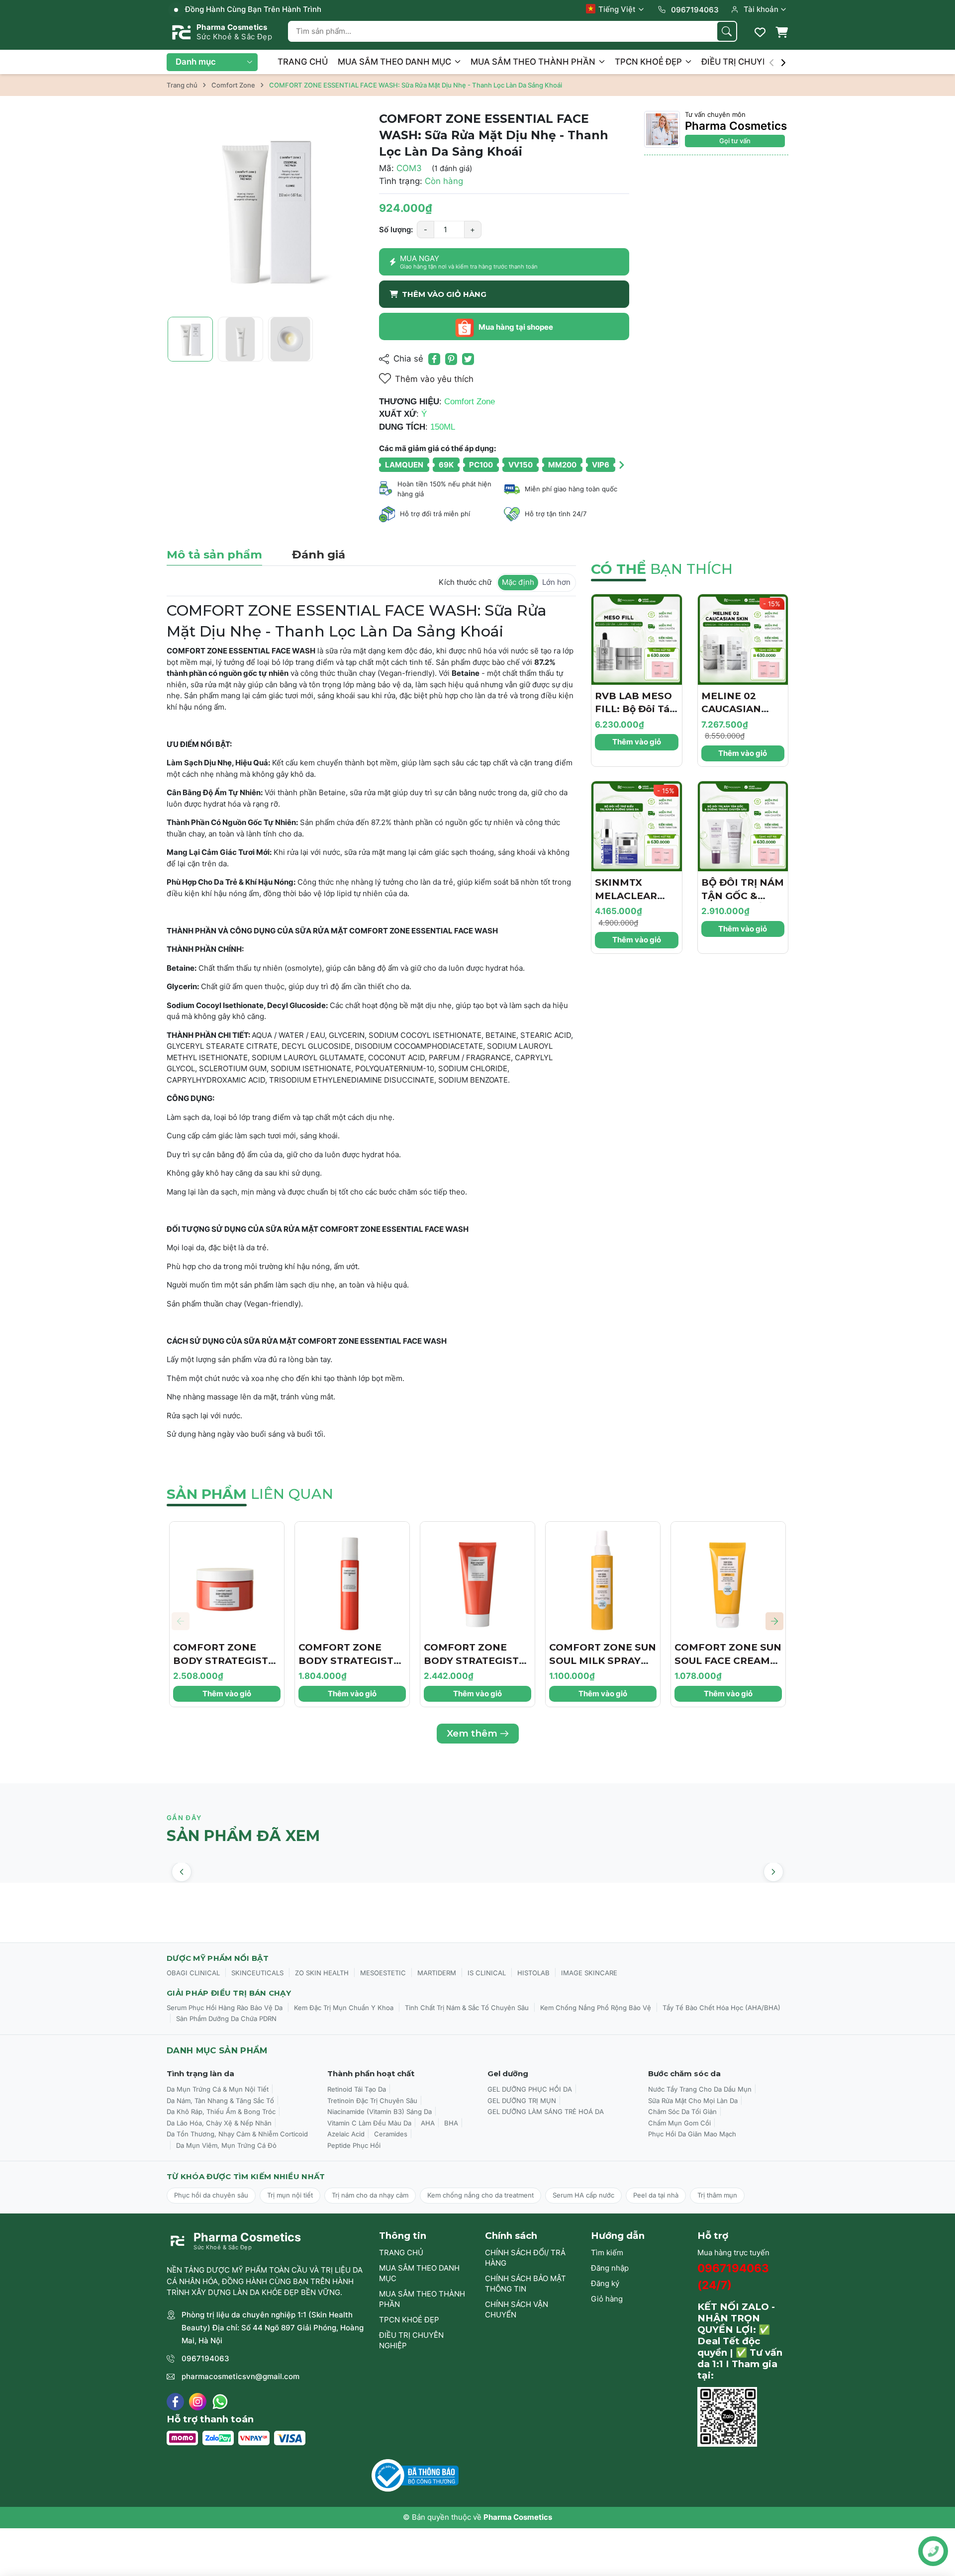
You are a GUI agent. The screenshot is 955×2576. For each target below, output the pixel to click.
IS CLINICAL (487, 1973)
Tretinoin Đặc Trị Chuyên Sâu (372, 2101)
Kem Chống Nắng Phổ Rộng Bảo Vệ (596, 2008)
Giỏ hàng (607, 2299)
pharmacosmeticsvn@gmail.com (240, 2376)
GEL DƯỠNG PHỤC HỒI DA (530, 2089)
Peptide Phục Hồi (354, 2145)
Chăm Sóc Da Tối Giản (682, 2112)
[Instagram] (198, 2402)
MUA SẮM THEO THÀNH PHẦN (534, 62)
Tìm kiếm (607, 2253)
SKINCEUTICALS (257, 1973)
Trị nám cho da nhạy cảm (370, 2195)
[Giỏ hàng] (781, 32)
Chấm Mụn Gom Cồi (679, 2123)
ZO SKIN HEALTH (322, 1973)
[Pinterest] (451, 359)
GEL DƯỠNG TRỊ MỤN (522, 2101)
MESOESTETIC (383, 1973)
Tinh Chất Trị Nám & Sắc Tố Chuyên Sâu (467, 2008)
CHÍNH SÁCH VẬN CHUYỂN (517, 2309)
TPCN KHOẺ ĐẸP (649, 62)
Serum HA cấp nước (583, 2195)
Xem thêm (472, 1733)
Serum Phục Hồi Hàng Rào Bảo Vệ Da (225, 2008)
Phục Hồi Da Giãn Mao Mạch (692, 2134)
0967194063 (205, 2358)
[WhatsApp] (220, 2402)
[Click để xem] (265, 210)
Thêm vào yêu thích (434, 379)
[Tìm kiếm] (727, 31)
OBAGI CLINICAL (193, 1973)
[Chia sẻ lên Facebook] (434, 359)
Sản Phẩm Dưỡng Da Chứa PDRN (226, 2019)
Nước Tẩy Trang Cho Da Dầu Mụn (700, 2089)
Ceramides (391, 2134)
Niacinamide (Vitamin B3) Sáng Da (380, 2112)
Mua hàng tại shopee (515, 327)
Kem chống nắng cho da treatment (480, 2195)
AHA (428, 2123)
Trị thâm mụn (717, 2195)
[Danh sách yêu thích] (760, 32)
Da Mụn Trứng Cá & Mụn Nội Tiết (218, 2089)
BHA (451, 2123)
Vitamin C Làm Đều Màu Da (369, 2123)
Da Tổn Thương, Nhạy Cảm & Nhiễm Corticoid (237, 2134)
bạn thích (662, 569)
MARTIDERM (437, 1973)
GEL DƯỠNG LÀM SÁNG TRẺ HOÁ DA (546, 2112)
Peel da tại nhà (656, 2195)
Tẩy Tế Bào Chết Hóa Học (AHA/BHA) (721, 2008)
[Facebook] (175, 2402)
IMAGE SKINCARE (589, 1973)
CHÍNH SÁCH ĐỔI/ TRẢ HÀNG (525, 2258)
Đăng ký (605, 2283)
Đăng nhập (610, 2268)
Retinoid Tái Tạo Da (357, 2089)
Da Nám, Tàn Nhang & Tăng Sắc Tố (220, 2101)
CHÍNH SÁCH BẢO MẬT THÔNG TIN (525, 2284)
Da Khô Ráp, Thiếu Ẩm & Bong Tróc (221, 2112)
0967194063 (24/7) (733, 2276)
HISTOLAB (533, 1973)
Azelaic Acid (346, 2134)
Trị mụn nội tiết (290, 2195)
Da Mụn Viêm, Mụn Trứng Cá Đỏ (226, 2145)
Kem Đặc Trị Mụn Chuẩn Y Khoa (344, 2008)
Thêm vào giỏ (637, 742)
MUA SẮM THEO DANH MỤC (395, 62)
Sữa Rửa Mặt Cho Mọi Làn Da (693, 2101)
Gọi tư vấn (735, 141)
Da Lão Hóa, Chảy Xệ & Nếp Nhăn (219, 2123)
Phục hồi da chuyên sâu (211, 2195)
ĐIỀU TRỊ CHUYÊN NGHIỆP (756, 62)
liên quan (250, 1494)
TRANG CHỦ (303, 62)
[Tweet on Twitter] (468, 359)
